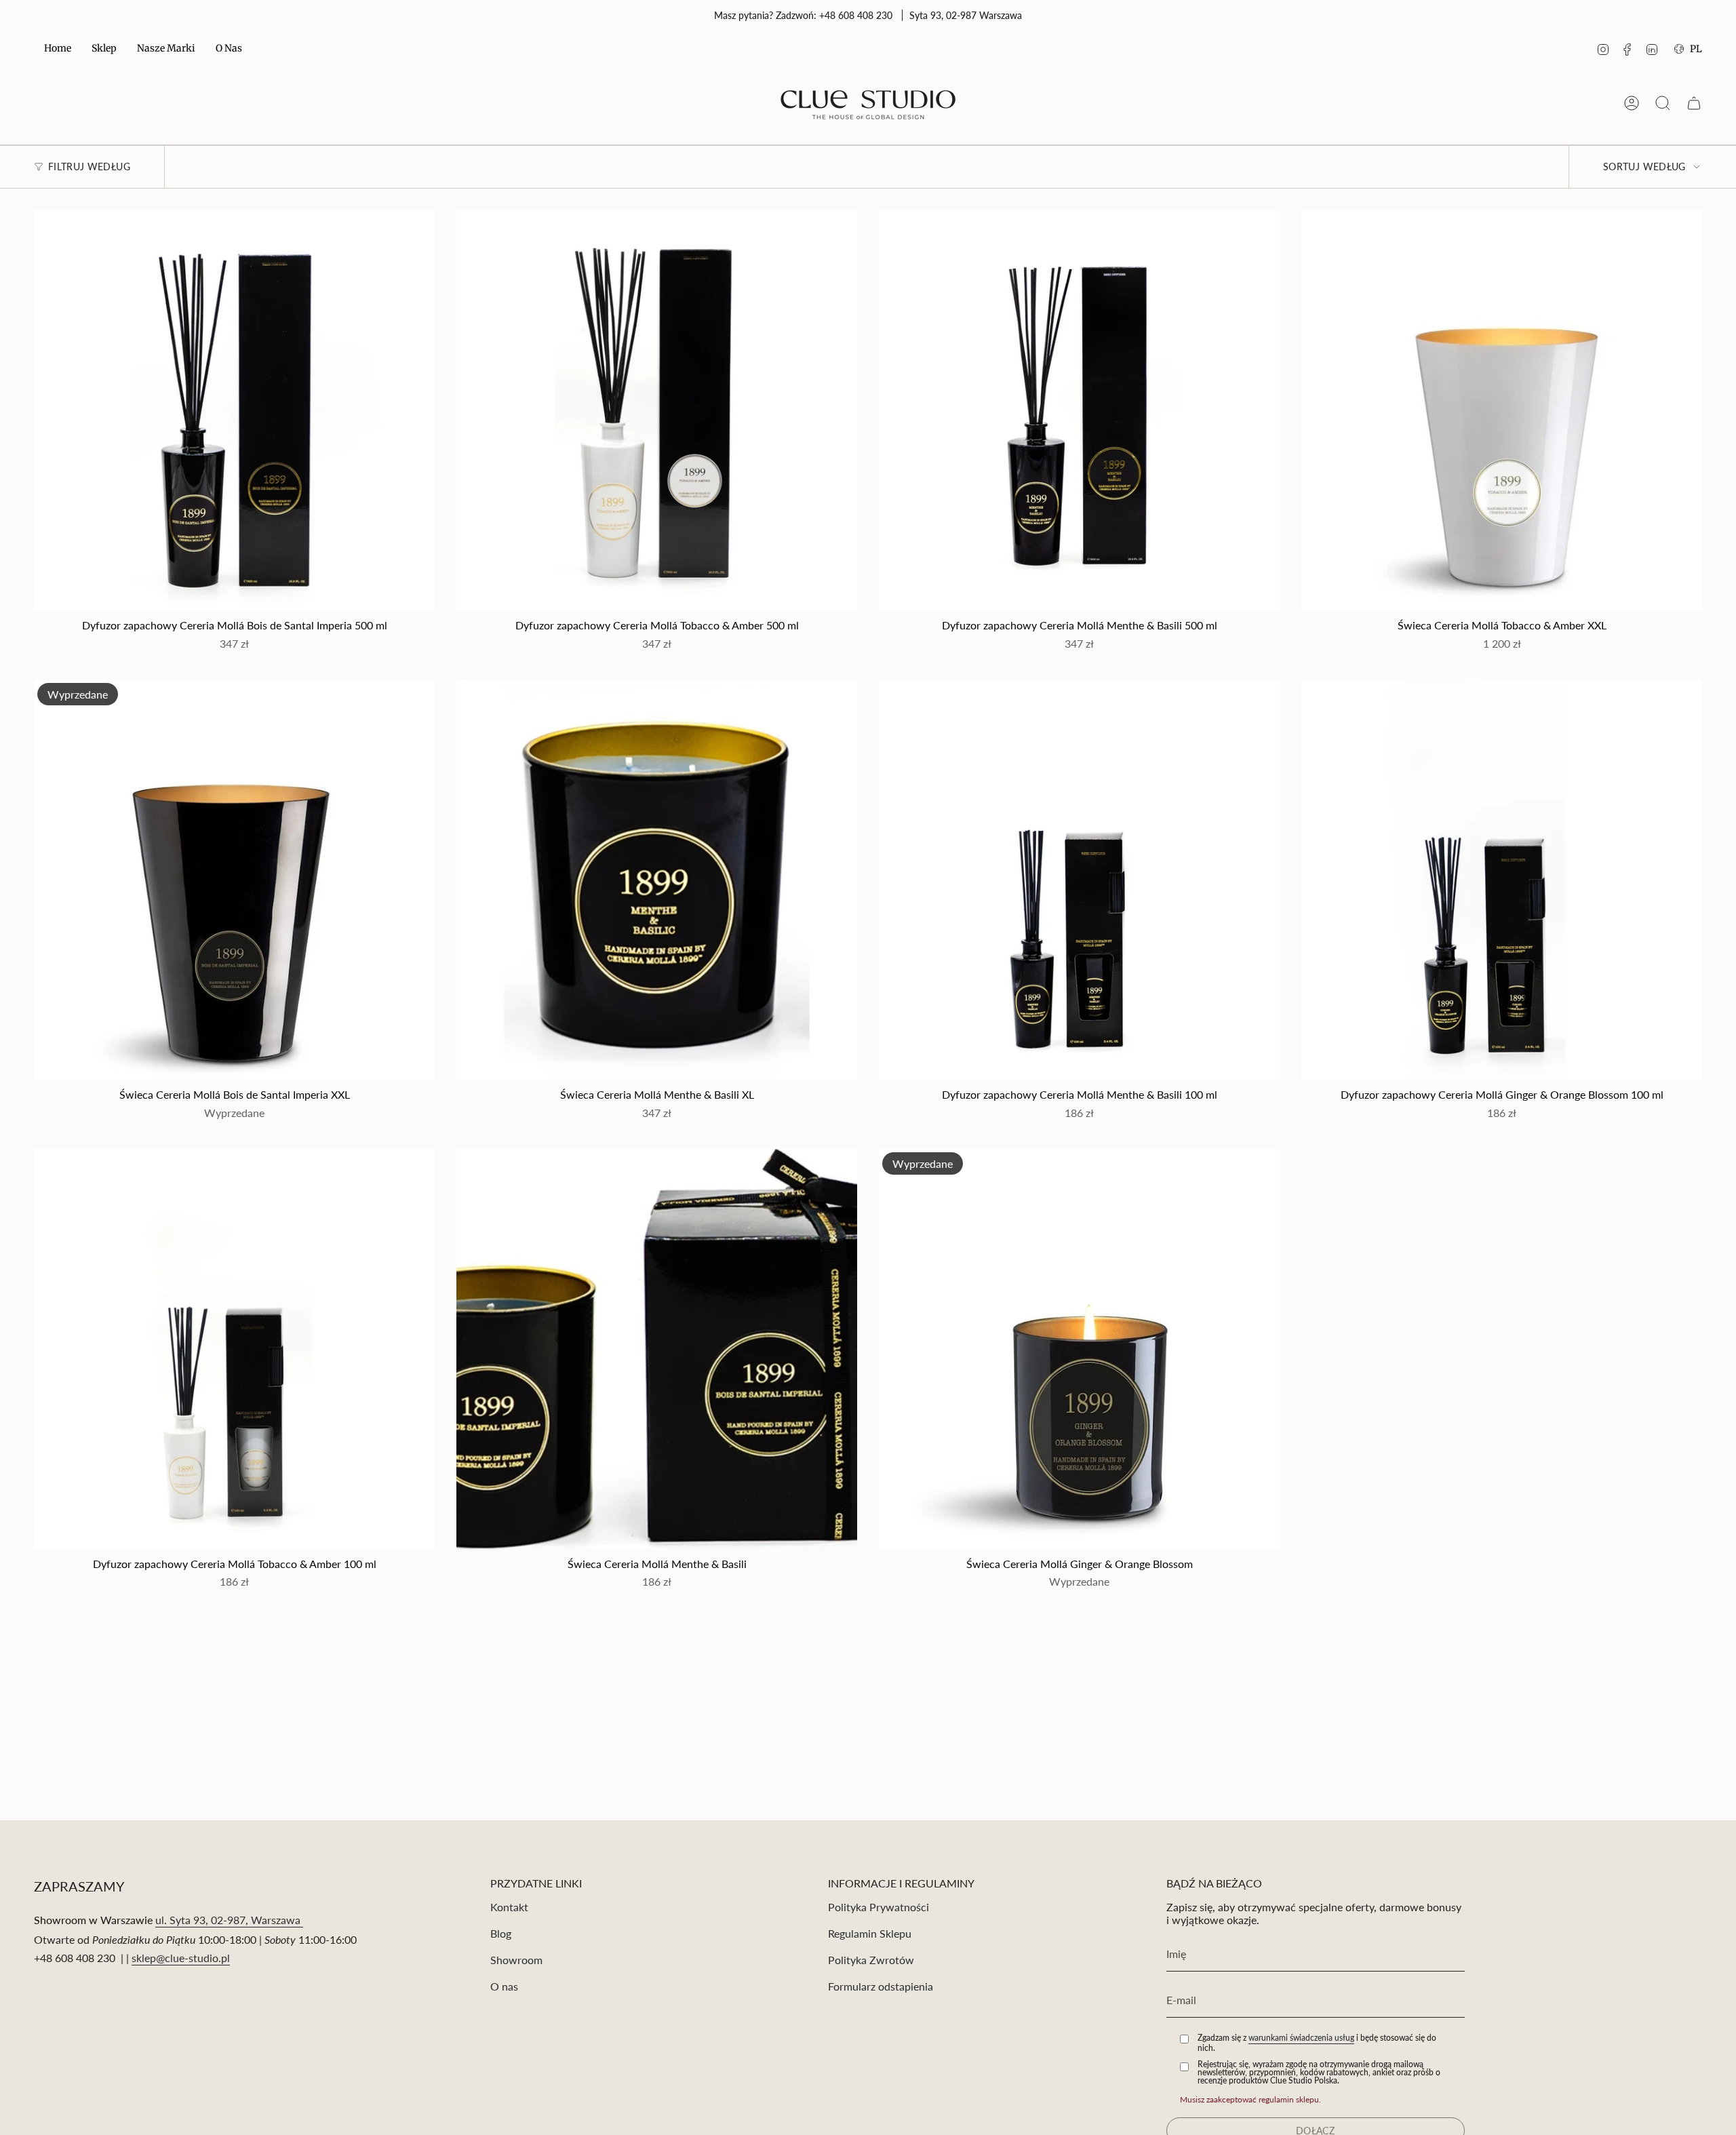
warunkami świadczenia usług (1301, 2038)
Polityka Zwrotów (871, 1960)
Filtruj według (89, 167)
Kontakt (509, 1907)
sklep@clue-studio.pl (181, 1958)
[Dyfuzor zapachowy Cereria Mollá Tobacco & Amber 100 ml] (234, 1349)
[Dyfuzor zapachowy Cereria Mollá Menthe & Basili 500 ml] (1079, 411)
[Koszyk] (1694, 103)
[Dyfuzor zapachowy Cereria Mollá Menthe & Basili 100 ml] (1079, 880)
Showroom (516, 1960)
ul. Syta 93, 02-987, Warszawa (229, 1920)
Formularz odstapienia (881, 1986)
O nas (504, 1986)
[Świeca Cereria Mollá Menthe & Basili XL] (657, 880)
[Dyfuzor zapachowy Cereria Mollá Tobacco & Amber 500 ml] (657, 411)
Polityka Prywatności (879, 1907)
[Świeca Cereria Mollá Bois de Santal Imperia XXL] (234, 880)
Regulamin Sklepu (870, 1933)
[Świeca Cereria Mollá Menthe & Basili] (657, 1349)
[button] (104, 49)
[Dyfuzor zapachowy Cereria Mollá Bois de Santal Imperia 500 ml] (234, 411)
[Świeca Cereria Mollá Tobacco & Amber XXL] (1502, 411)
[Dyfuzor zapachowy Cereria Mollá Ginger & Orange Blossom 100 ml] (1502, 880)
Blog (501, 1933)
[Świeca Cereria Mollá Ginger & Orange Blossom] (1079, 1349)
